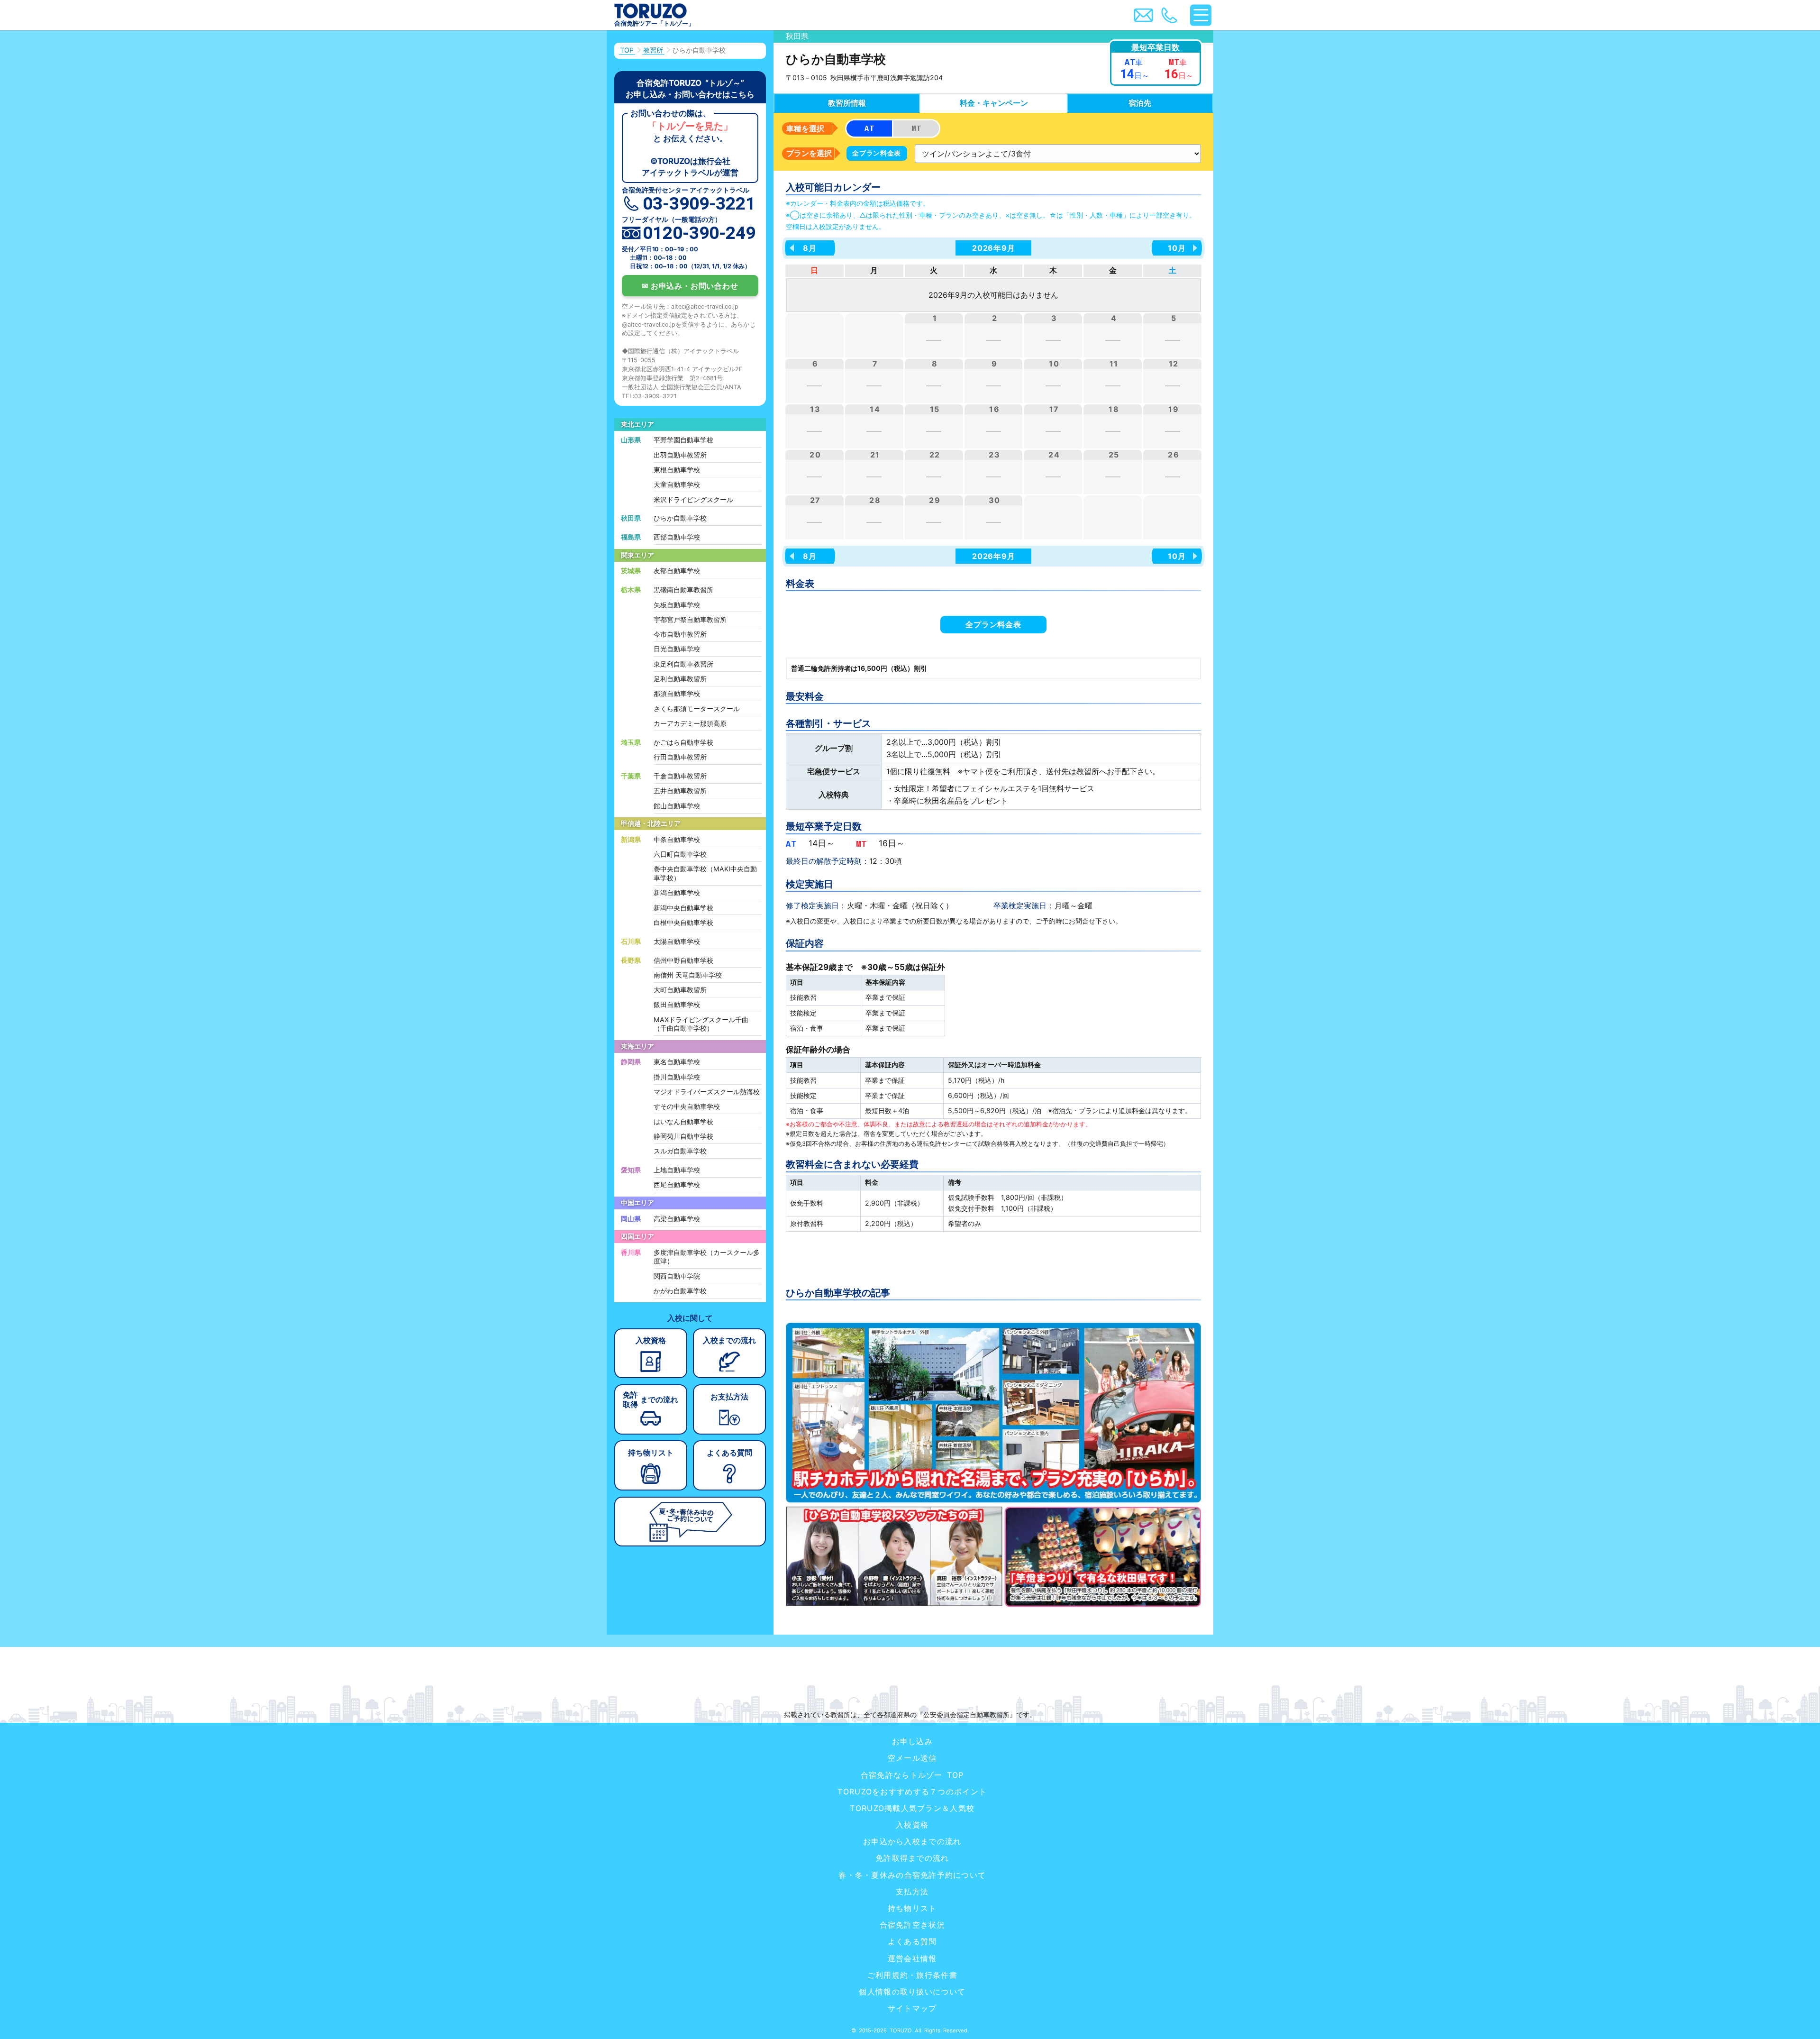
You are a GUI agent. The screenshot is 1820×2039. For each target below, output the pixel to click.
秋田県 (631, 518)
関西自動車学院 (677, 1276)
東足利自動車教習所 (683, 664)
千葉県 (631, 776)
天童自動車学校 (677, 484)
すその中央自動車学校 (687, 1106)
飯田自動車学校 (677, 1004)
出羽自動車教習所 (680, 455)
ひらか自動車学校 (680, 518)
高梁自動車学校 (677, 1219)
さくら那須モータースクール (697, 709)
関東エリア (637, 555)
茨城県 (631, 571)
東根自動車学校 (677, 470)
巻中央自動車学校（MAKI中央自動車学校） (705, 873)
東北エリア (637, 424)
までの (729, 1340)
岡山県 (631, 1219)
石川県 (631, 941)
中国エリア (637, 1202)
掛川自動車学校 (677, 1077)
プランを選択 (809, 153)
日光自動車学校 (677, 649)
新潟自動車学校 (677, 892)
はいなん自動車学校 (683, 1121)
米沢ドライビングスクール (693, 499)
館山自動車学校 (677, 806)
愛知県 (631, 1170)
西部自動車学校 (677, 537)
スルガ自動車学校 (680, 1151)
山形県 (631, 440)
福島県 (631, 537)
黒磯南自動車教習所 (683, 590)
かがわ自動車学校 (680, 1291)
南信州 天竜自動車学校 (688, 975)
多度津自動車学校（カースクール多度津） (707, 1257)
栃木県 (631, 590)
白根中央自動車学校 (683, 922)
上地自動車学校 (677, 1170)
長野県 (631, 960)
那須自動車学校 (677, 693)
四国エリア (637, 1236)
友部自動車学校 (677, 571)
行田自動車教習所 (680, 757)
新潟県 (631, 839)
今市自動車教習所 (680, 634)
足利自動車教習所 (680, 679)
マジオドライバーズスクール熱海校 (707, 1092)
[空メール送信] (1143, 15)
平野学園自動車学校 (683, 440)
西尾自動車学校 (677, 1184)
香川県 (631, 1252)
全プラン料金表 (877, 153)
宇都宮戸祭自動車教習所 (690, 619)
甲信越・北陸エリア (651, 823)
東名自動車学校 (677, 1062)
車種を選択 (805, 128)
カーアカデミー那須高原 (690, 723)
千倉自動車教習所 (680, 776)
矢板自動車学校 (677, 605)
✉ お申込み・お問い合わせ (690, 286)
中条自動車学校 (677, 839)
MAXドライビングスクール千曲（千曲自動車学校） (701, 1024)
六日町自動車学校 (680, 854)
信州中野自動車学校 (683, 960)
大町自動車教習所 (680, 990)
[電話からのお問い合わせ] (1169, 15)
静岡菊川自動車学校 (683, 1136)
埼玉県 (631, 742)
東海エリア (637, 1046)
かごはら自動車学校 (683, 742)
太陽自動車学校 (677, 941)
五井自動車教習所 (680, 791)
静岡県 (631, 1062)
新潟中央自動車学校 (683, 908)
